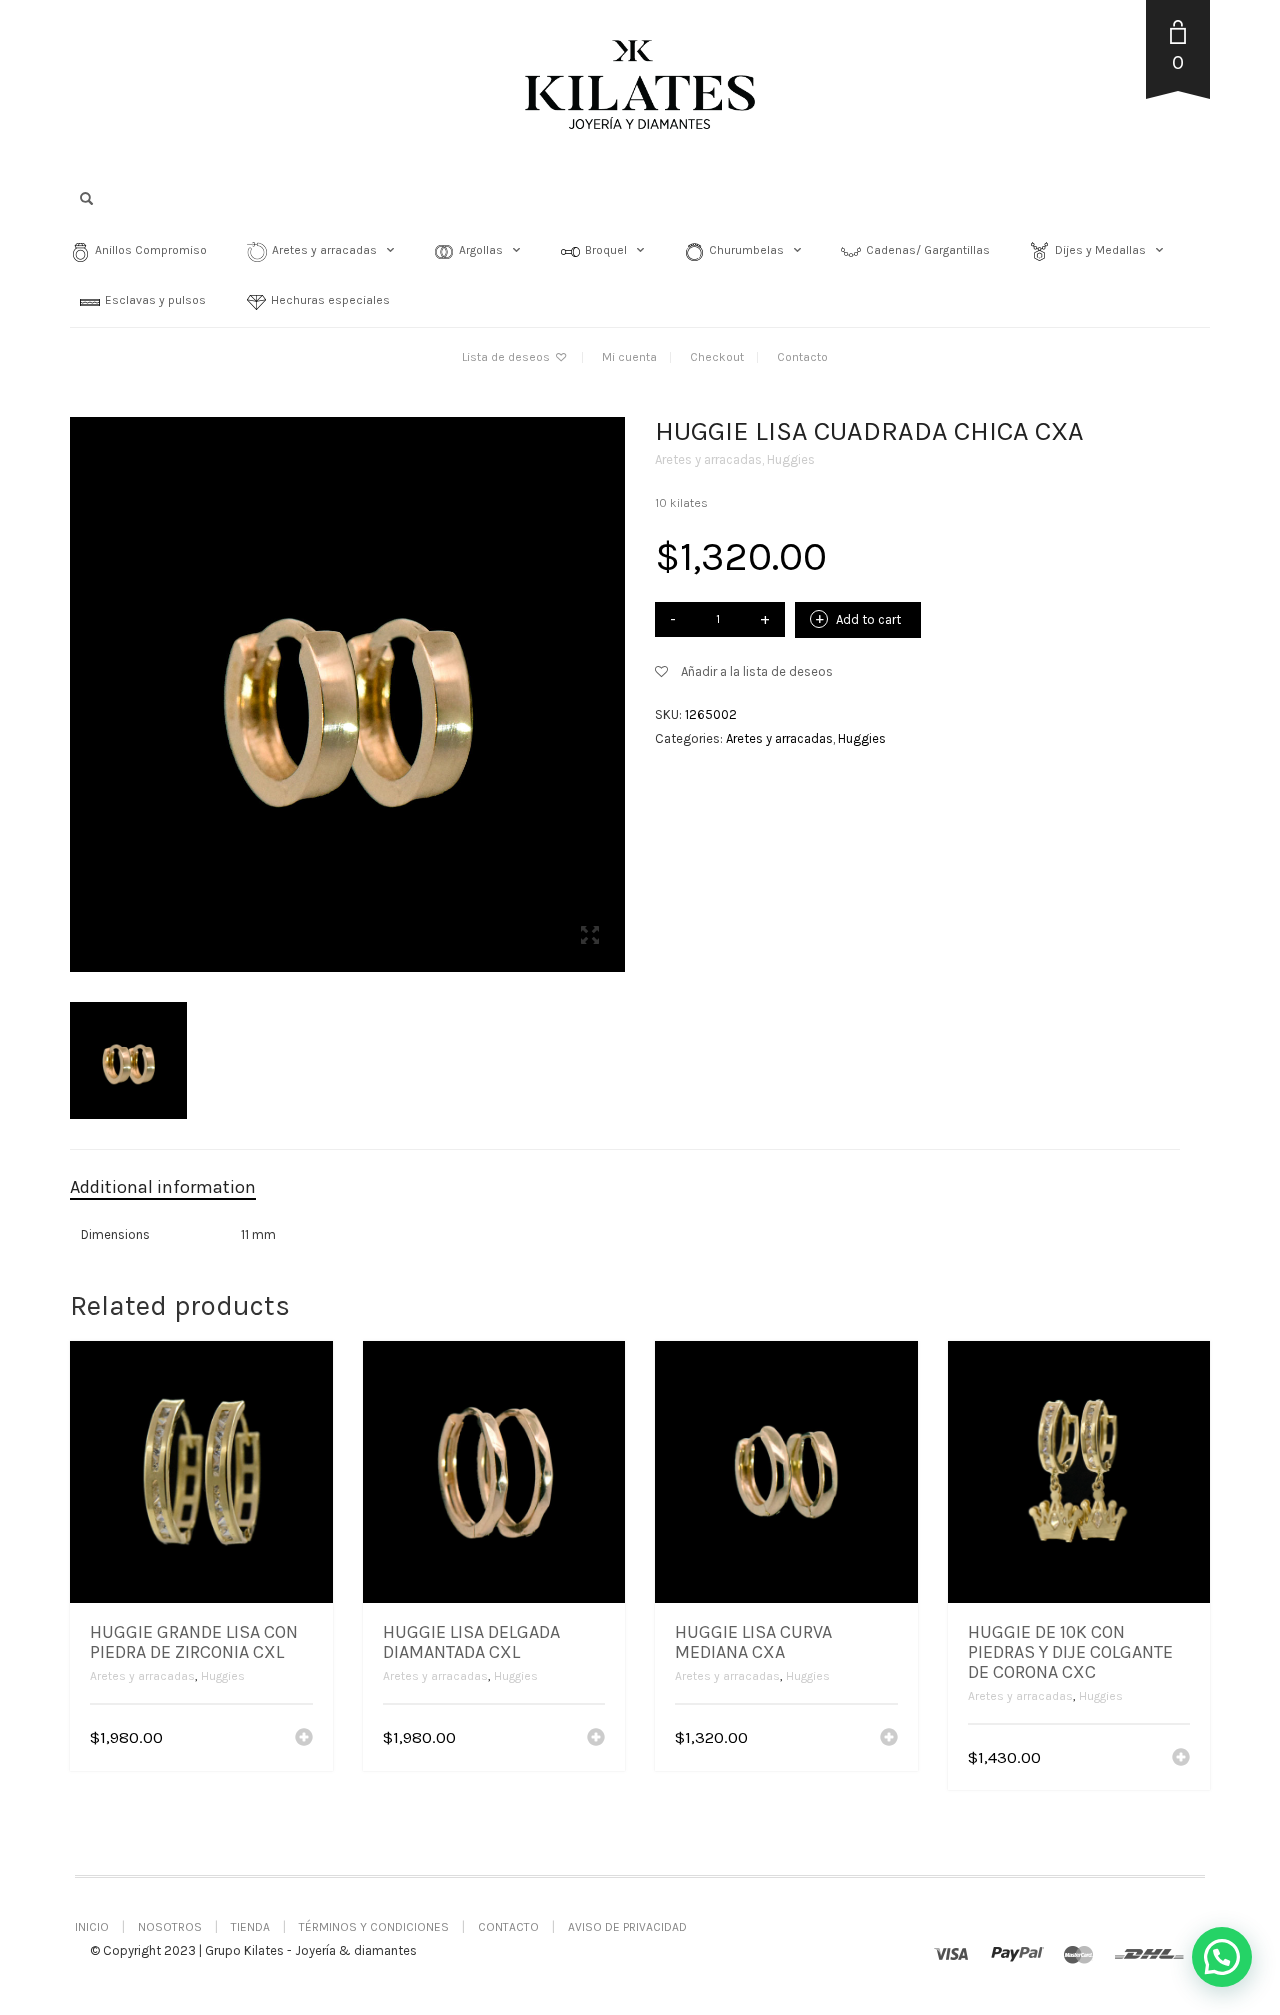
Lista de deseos (507, 357)
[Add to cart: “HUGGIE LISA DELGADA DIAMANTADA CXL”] (596, 1739)
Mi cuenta (629, 357)
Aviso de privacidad (627, 1927)
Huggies (791, 459)
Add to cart (868, 619)
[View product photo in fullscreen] (590, 938)
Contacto (802, 357)
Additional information (163, 1187)
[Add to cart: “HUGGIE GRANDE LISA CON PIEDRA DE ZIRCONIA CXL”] (304, 1739)
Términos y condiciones (374, 1927)
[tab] (178, 1188)
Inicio (92, 1927)
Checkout (717, 357)
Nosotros (170, 1927)
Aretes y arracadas (708, 459)
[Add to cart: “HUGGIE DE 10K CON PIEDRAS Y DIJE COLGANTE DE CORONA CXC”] (1181, 1759)
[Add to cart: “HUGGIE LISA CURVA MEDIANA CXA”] (889, 1739)
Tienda (250, 1927)
